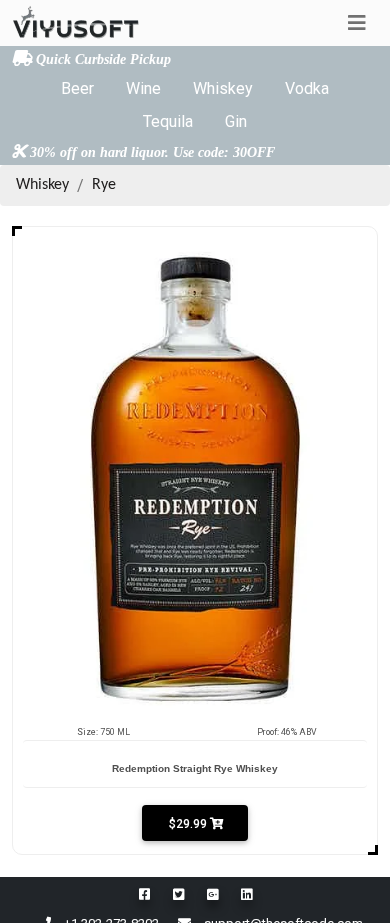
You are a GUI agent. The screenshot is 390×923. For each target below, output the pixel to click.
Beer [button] (77, 88)
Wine (143, 88)
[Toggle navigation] (357, 23)
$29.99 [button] (188, 824)
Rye (104, 185)
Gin (236, 121)
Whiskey (42, 185)
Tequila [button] (168, 121)
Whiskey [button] (223, 88)
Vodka (307, 88)
